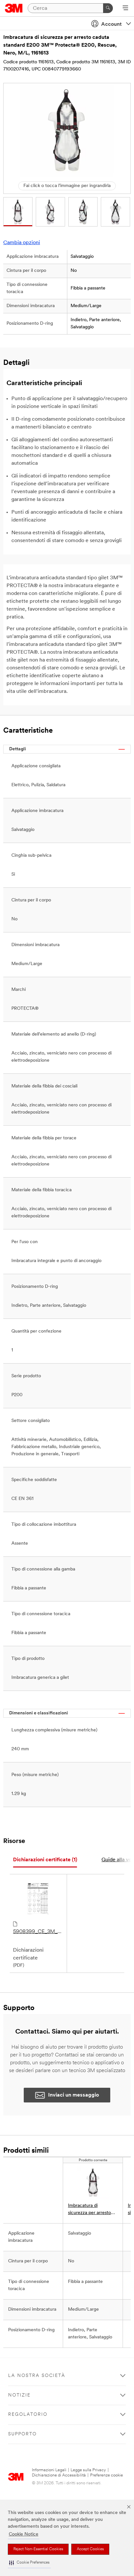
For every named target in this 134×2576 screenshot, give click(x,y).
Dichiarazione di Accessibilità (59, 2475)
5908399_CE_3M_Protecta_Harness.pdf (38, 1932)
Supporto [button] (22, 2434)
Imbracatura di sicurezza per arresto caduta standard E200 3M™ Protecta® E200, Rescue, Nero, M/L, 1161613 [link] (92, 2210)
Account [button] (111, 24)
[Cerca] (108, 8)
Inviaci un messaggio (74, 2095)
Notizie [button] (19, 2395)
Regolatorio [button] (28, 2415)
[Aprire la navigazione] (125, 8)
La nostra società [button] (37, 2376)
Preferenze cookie (107, 2475)
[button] (29, 2563)
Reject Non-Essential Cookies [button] (38, 2549)
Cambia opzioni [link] (22, 243)
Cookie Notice (24, 2534)
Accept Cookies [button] (90, 2549)
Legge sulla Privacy (88, 2470)
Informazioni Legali (49, 2470)
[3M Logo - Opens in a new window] (14, 8)
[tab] (45, 1860)
